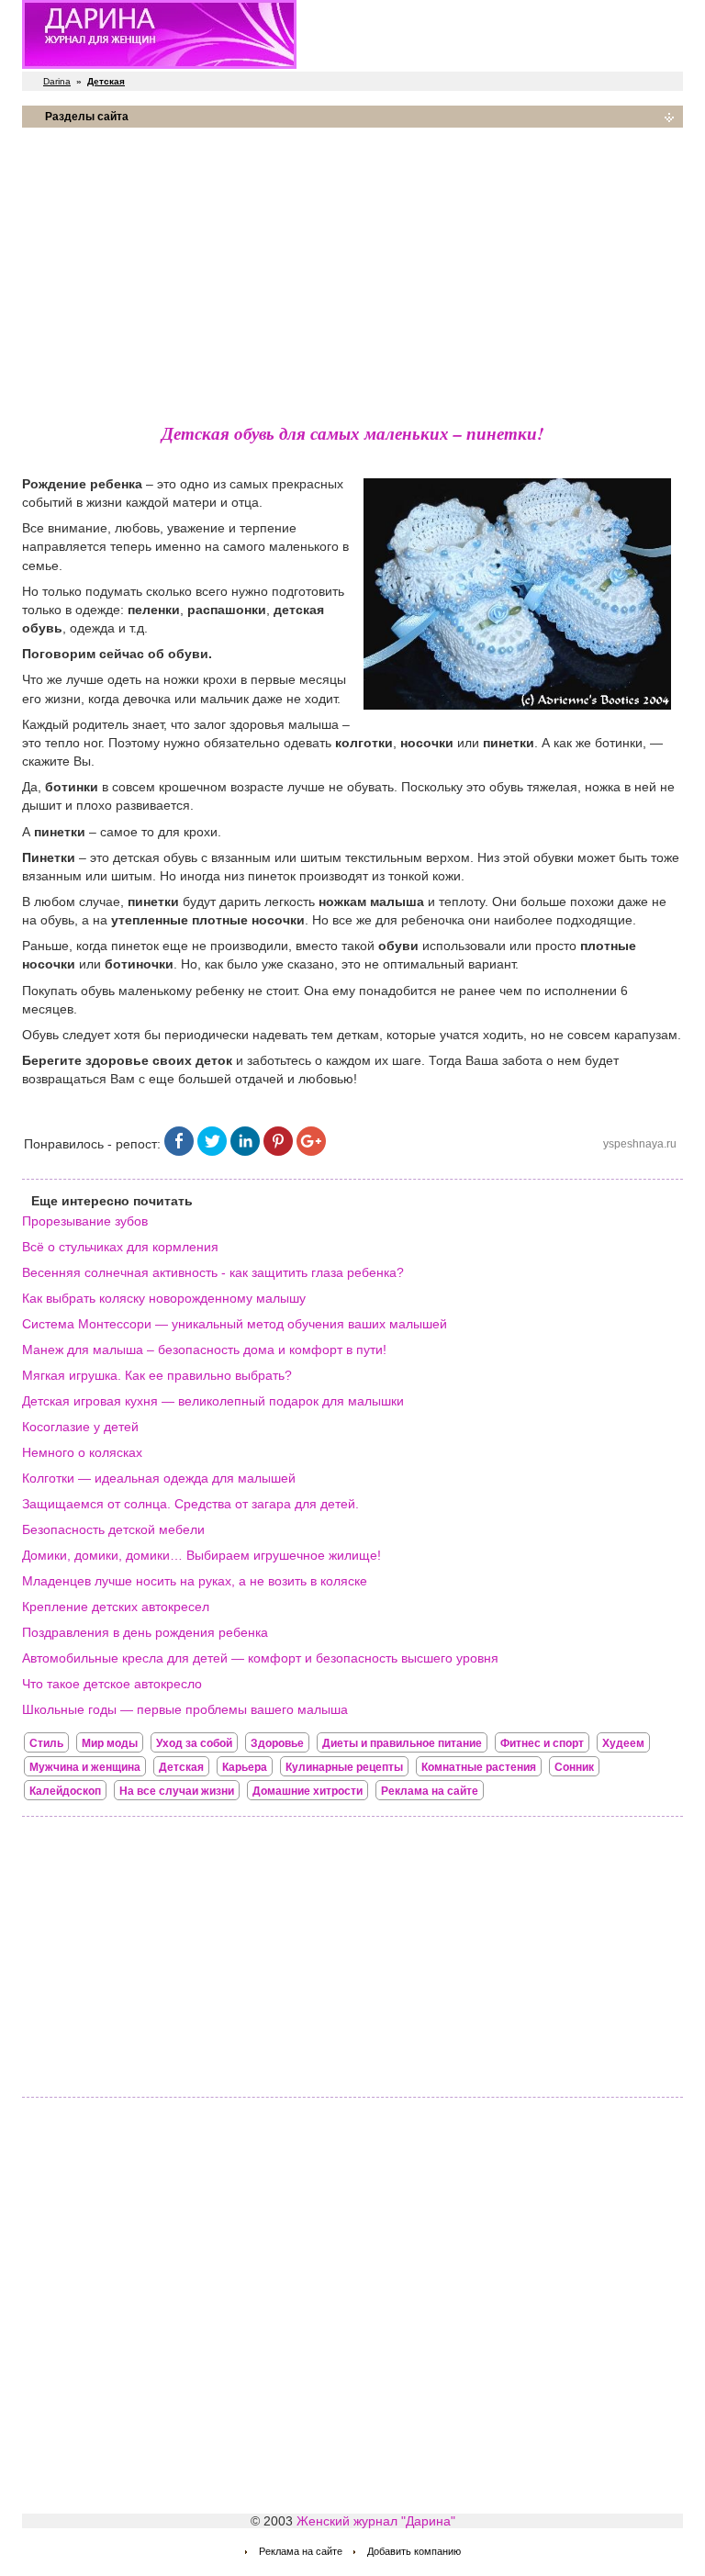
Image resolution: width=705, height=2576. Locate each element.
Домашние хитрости (308, 1791)
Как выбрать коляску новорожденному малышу (164, 1298)
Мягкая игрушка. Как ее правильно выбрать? (157, 1375)
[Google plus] (311, 1151)
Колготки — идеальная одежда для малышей (159, 1478)
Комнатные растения (479, 1767)
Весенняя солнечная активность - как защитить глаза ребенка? (213, 1272)
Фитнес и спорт (542, 1743)
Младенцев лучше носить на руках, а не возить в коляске (195, 1581)
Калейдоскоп (65, 1791)
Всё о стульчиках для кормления (120, 1247)
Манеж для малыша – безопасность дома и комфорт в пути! (204, 1350)
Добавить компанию (414, 2551)
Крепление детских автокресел (116, 1607)
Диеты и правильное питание (402, 1743)
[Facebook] (179, 1151)
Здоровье (277, 1743)
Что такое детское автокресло (112, 1684)
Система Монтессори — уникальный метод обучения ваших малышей (235, 1324)
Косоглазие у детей (80, 1427)
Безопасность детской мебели (113, 1529)
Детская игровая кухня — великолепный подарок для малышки (213, 1401)
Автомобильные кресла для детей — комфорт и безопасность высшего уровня (260, 1658)
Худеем (623, 1743)
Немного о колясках (82, 1452)
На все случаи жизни (177, 1791)
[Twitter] (212, 1151)
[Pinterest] (278, 1151)
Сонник (574, 1767)
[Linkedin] (245, 1151)
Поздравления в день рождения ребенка (145, 1632)
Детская (181, 1767)
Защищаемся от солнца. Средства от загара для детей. (190, 1504)
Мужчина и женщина (85, 1767)
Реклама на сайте (430, 1791)
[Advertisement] (352, 271)
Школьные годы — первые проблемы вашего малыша (185, 1709)
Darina (57, 81)
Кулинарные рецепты (344, 1767)
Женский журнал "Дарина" (376, 2521)
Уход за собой (194, 1743)
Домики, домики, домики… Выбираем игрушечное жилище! (201, 1555)
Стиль (46, 1743)
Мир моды (110, 1743)
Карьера (245, 1767)
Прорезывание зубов (85, 1221)
